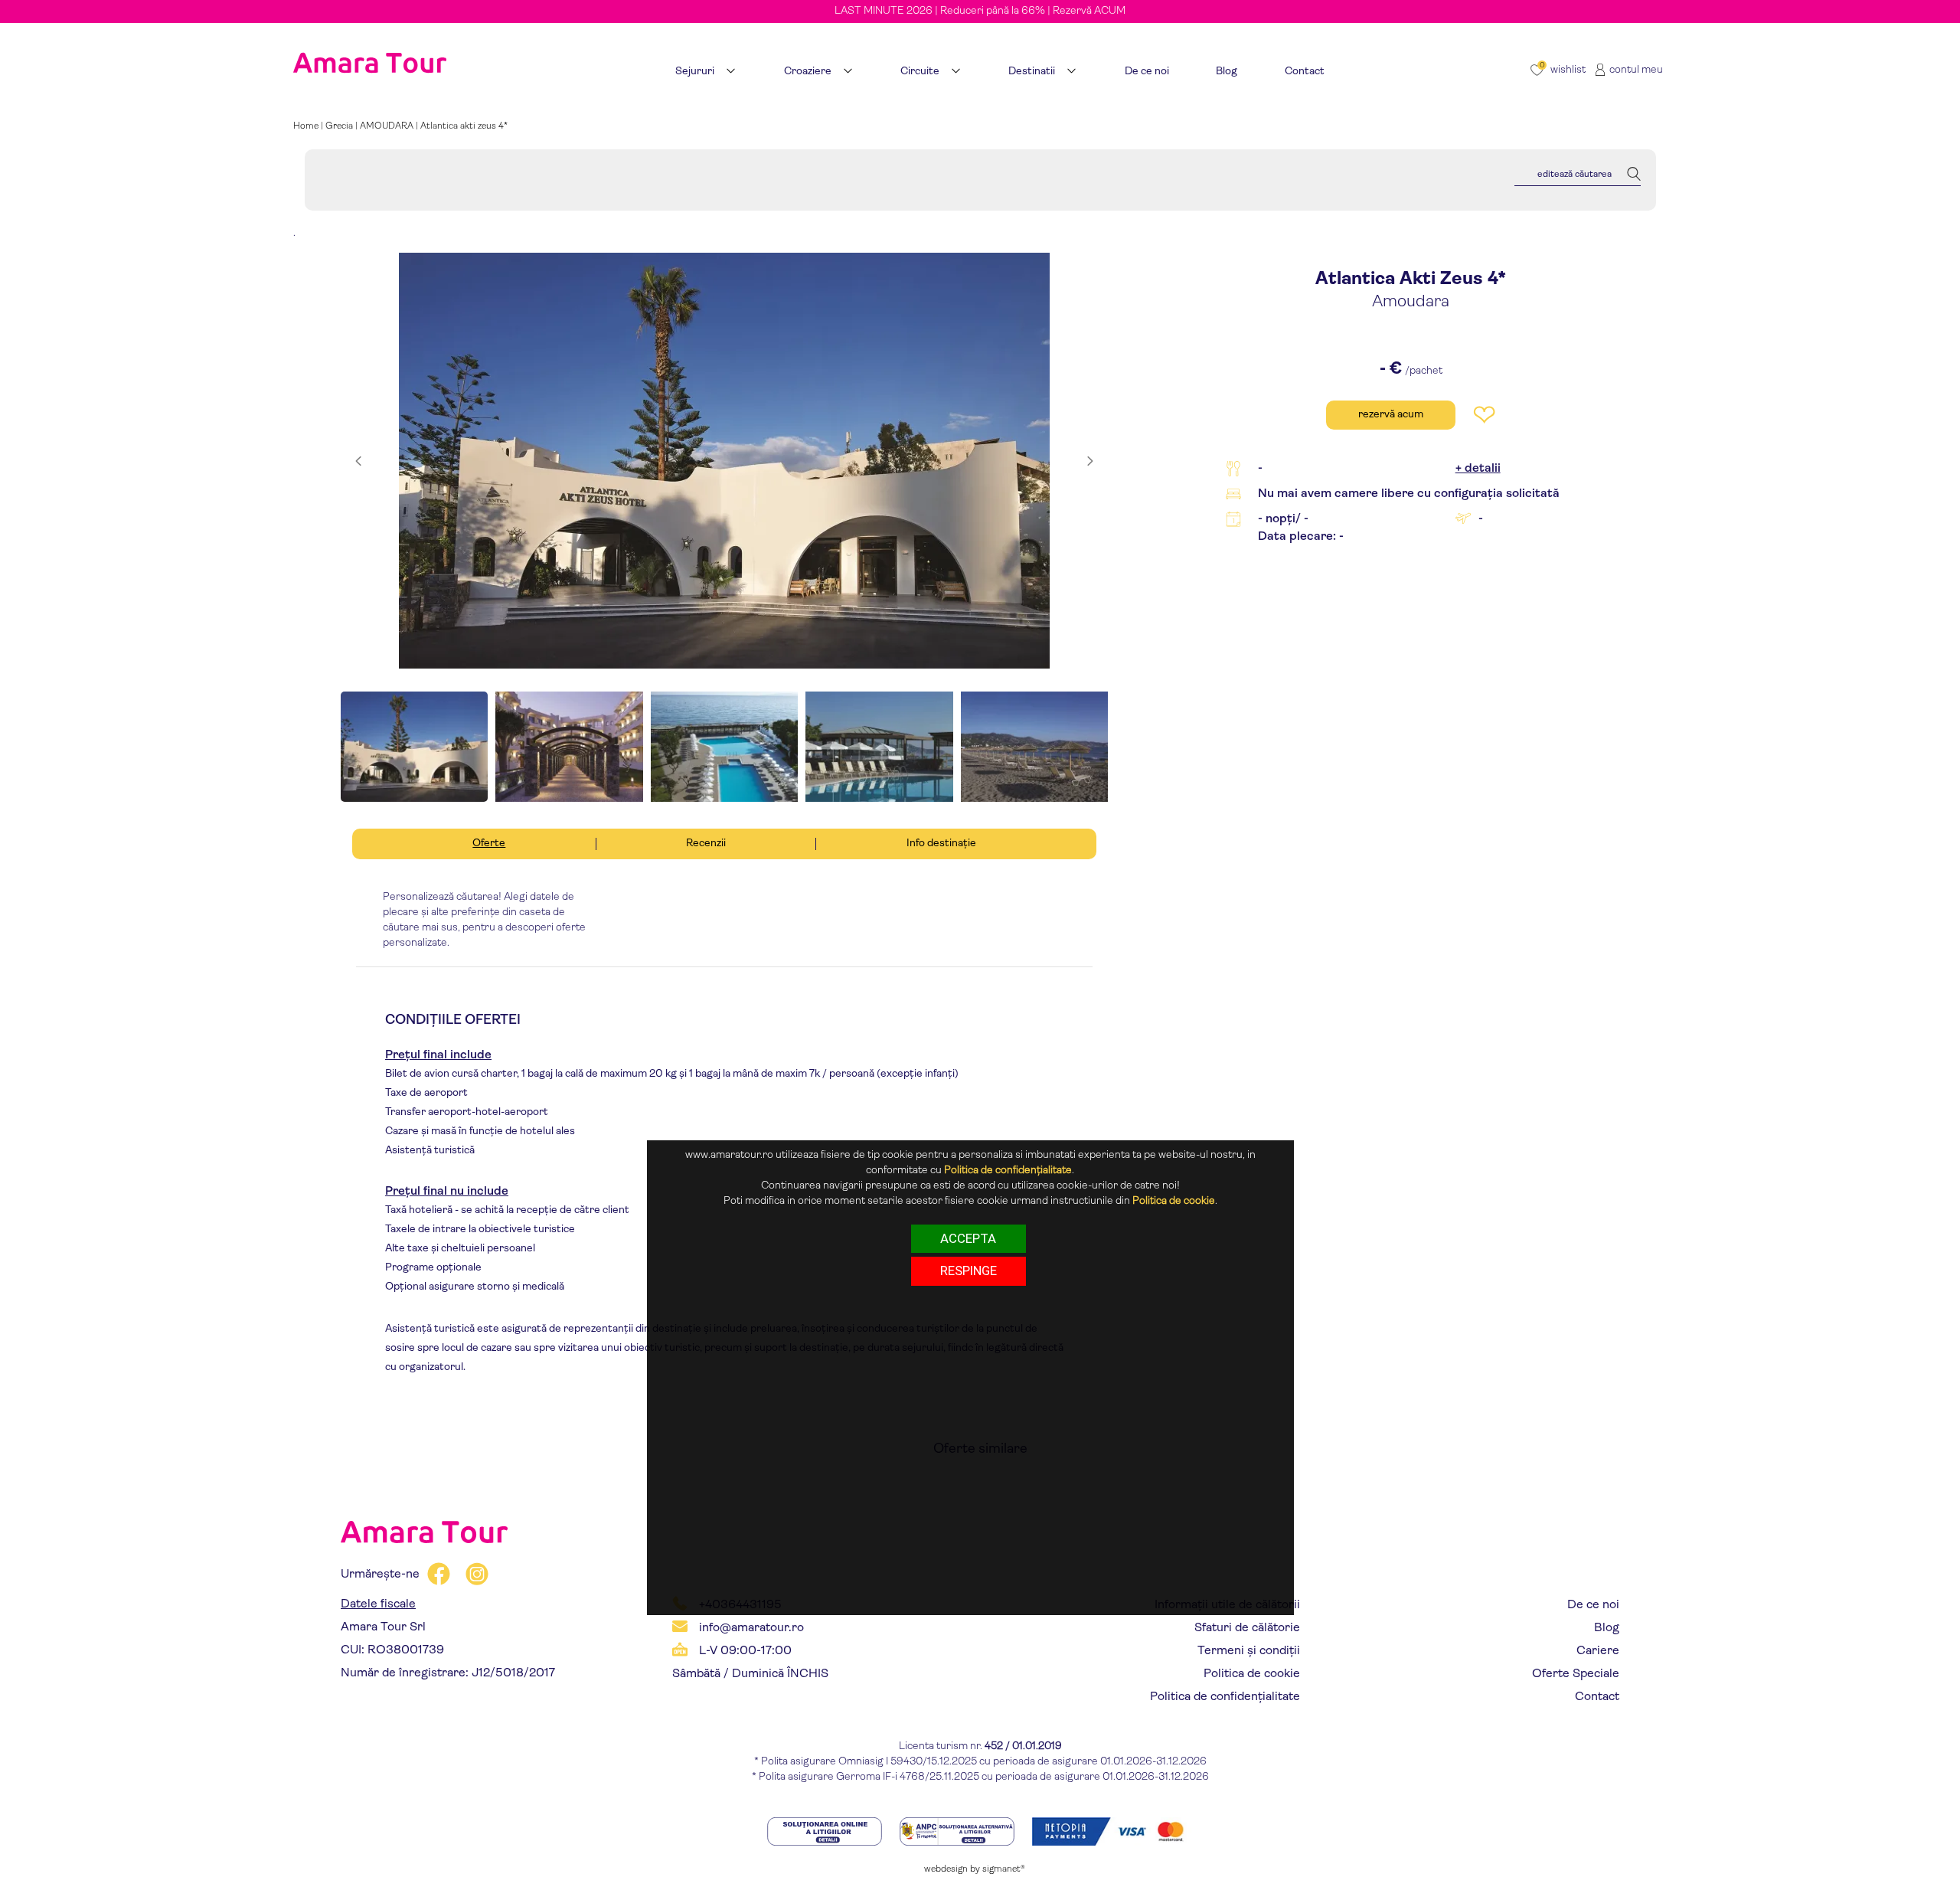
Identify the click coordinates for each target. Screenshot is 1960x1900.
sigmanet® (1004, 1869)
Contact (1597, 1697)
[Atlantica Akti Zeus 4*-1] (724, 461)
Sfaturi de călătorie (1247, 1628)
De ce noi (1593, 1605)
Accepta (968, 1238)
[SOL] (826, 1831)
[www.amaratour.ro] (370, 44)
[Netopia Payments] (1112, 1831)
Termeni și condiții (1249, 1651)
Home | (309, 126)
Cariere (1598, 1651)
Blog (1607, 1628)
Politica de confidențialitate (1225, 1697)
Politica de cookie (1252, 1674)
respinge (969, 1270)
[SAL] (958, 1831)
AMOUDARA (387, 126)
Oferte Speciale (1576, 1674)
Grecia (339, 126)
